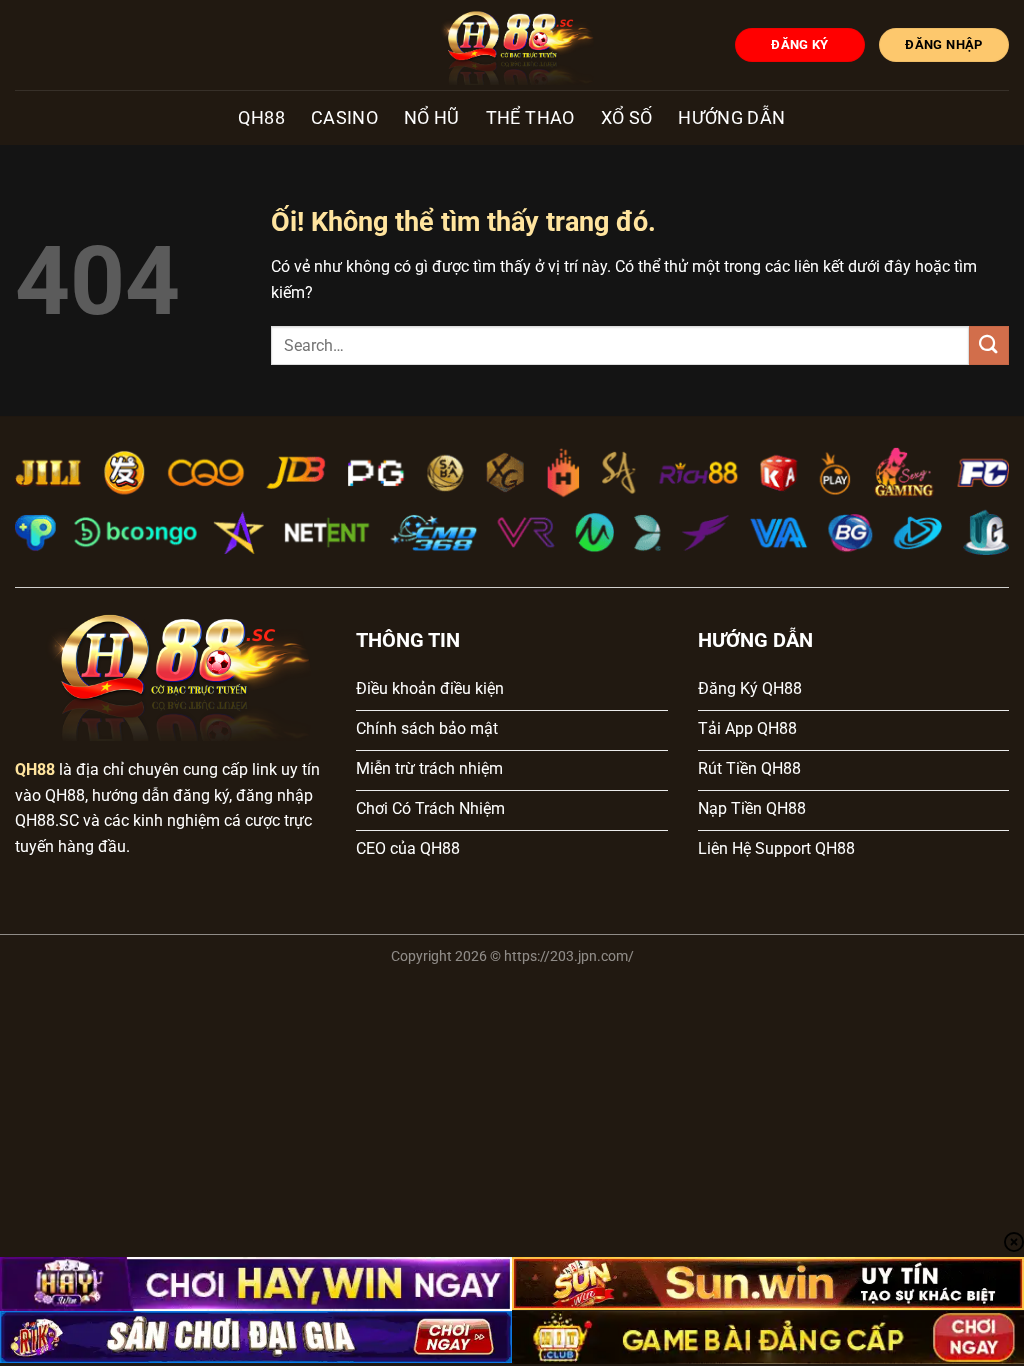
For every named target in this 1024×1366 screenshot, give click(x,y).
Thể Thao (530, 118)
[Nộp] (989, 345)
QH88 (261, 118)
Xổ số (627, 118)
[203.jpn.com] (512, 45)
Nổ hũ (432, 118)
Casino (344, 118)
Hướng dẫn (731, 118)
